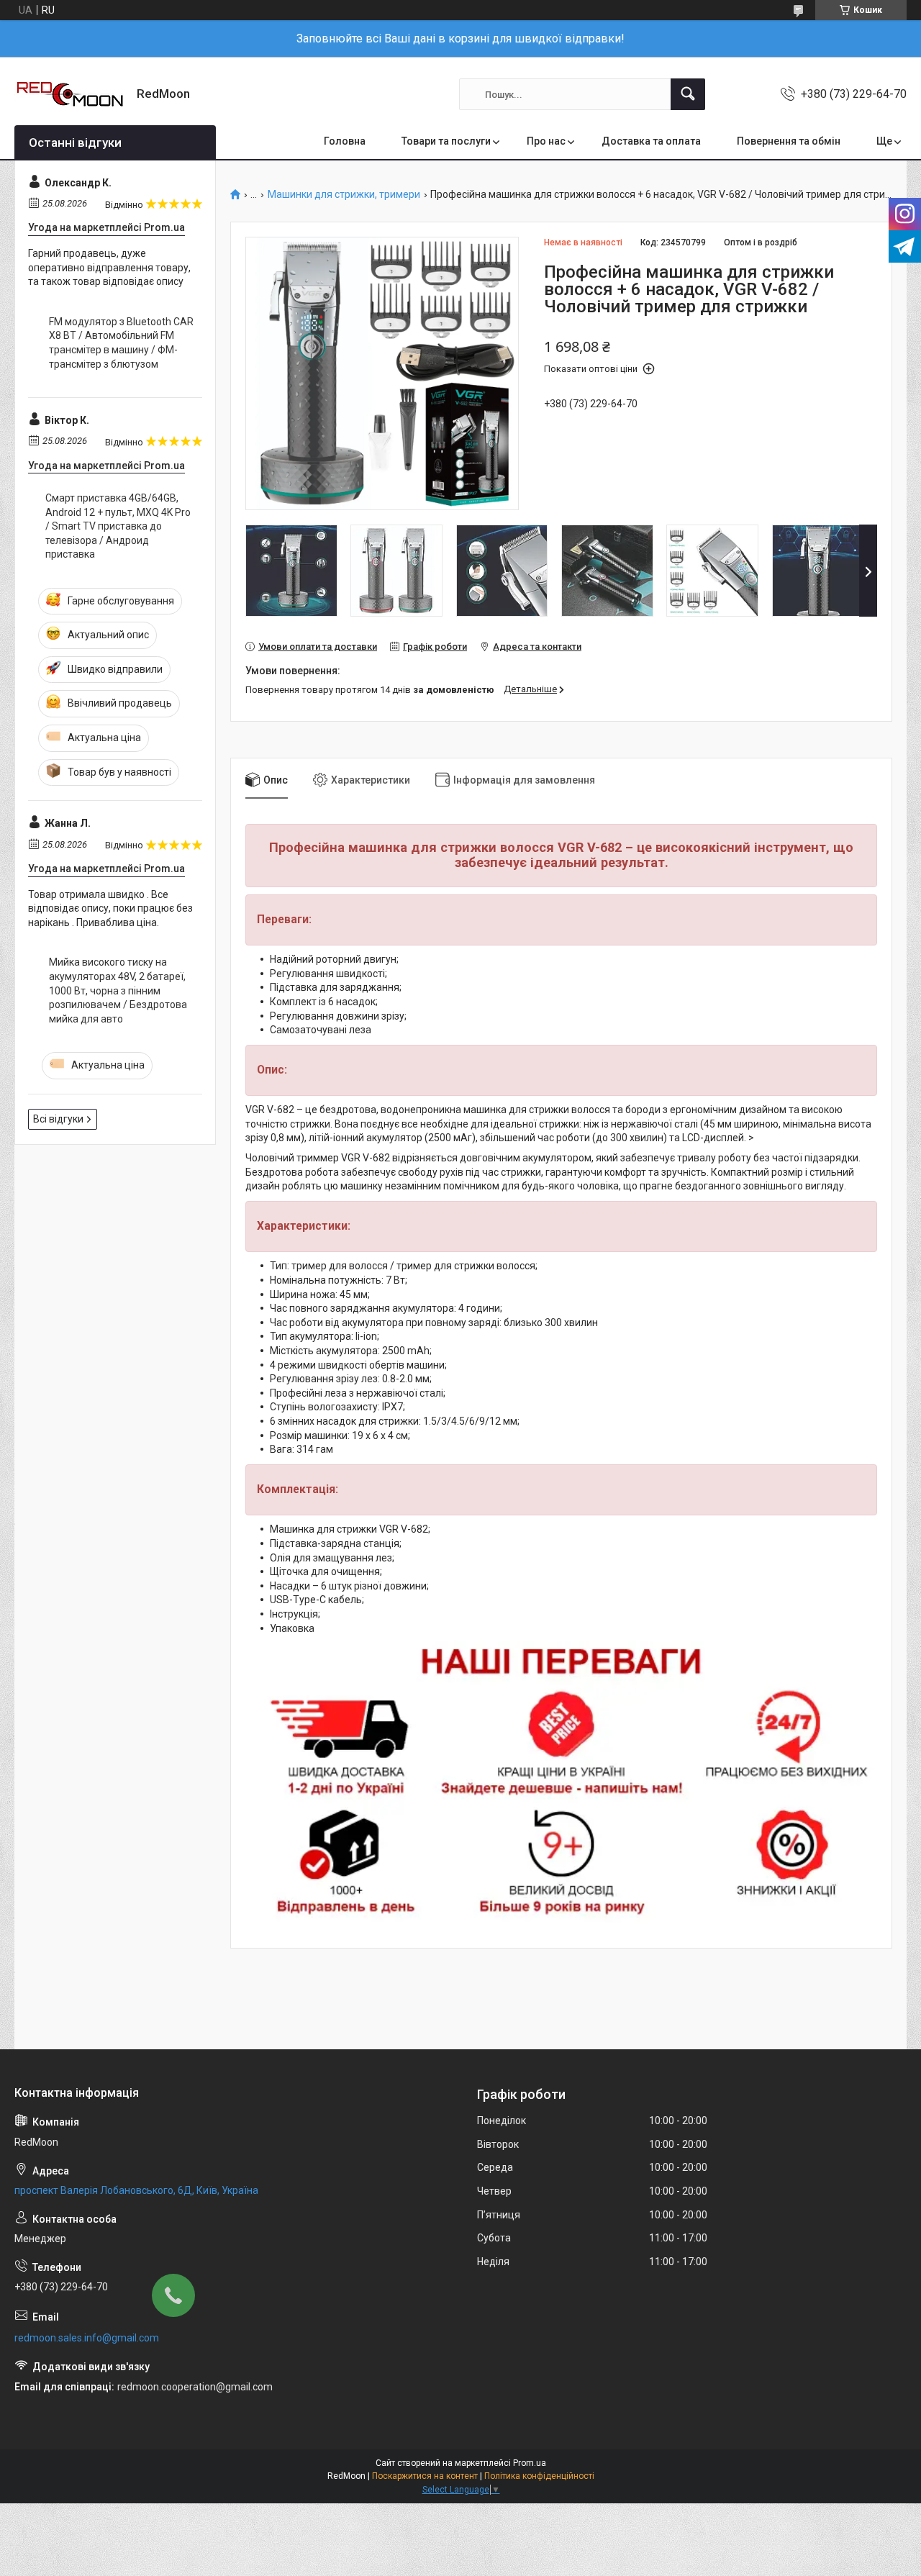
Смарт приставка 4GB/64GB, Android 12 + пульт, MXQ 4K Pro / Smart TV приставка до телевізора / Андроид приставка (118, 526)
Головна (345, 141)
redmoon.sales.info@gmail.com (87, 2338)
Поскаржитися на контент (425, 2476)
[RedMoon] (70, 94)
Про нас (546, 141)
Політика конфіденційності (539, 2476)
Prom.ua (530, 2463)
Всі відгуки (58, 1119)
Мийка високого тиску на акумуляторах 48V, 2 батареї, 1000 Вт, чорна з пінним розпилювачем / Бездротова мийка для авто (118, 990)
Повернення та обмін (789, 141)
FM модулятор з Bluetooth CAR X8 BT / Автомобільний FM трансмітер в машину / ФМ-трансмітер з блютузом (121, 343)
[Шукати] (688, 94)
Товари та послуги (446, 141)
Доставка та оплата (651, 141)
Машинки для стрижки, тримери (344, 195)
